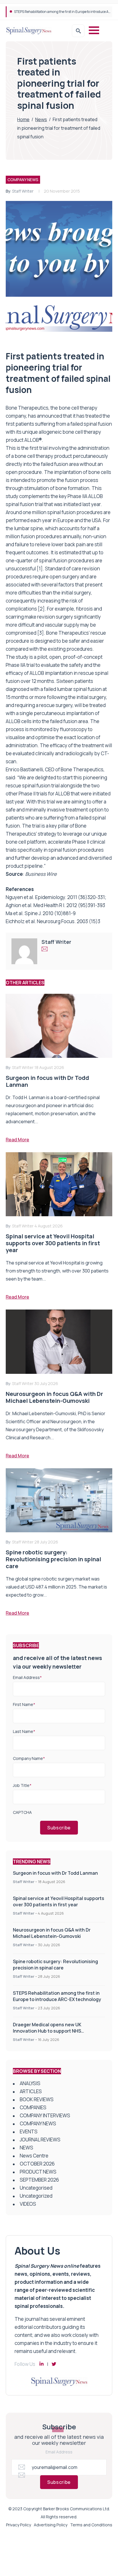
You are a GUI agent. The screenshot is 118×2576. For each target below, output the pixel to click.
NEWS (26, 2148)
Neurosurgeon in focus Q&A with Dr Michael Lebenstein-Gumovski (52, 1933)
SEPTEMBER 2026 (39, 2180)
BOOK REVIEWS (37, 2099)
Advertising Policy (51, 2525)
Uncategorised (36, 2188)
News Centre (34, 2156)
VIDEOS (28, 2204)
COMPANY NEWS (23, 180)
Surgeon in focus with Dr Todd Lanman (55, 1873)
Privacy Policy (18, 2525)
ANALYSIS (30, 2083)
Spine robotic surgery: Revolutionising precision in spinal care (55, 1965)
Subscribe (59, 1828)
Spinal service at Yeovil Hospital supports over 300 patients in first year (59, 1901)
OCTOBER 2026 (37, 2164)
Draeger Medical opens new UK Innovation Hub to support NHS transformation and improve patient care (58, 2031)
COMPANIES (33, 2107)
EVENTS (29, 2132)
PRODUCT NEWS (38, 2172)
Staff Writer (23, 191)
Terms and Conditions (91, 2525)
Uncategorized (36, 2196)
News (41, 119)
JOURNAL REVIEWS (40, 2140)
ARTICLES (31, 2091)
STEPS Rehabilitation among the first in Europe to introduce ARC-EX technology (57, 1996)
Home (23, 119)
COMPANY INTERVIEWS (45, 2115)
